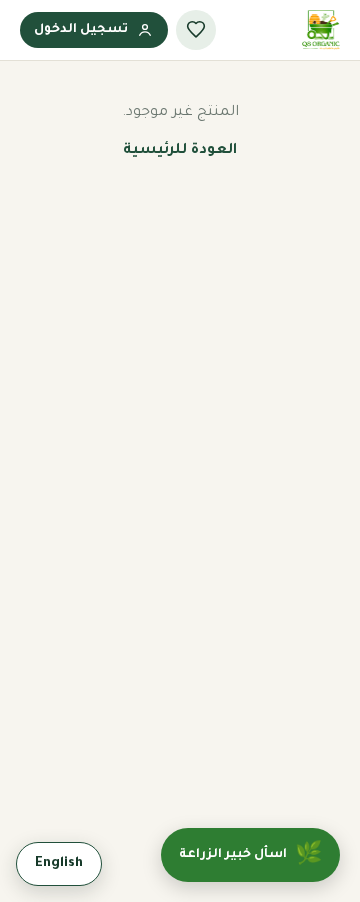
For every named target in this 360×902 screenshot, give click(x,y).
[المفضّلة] (196, 30)
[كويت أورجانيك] (321, 30)
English (59, 864)
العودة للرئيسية (180, 151)
